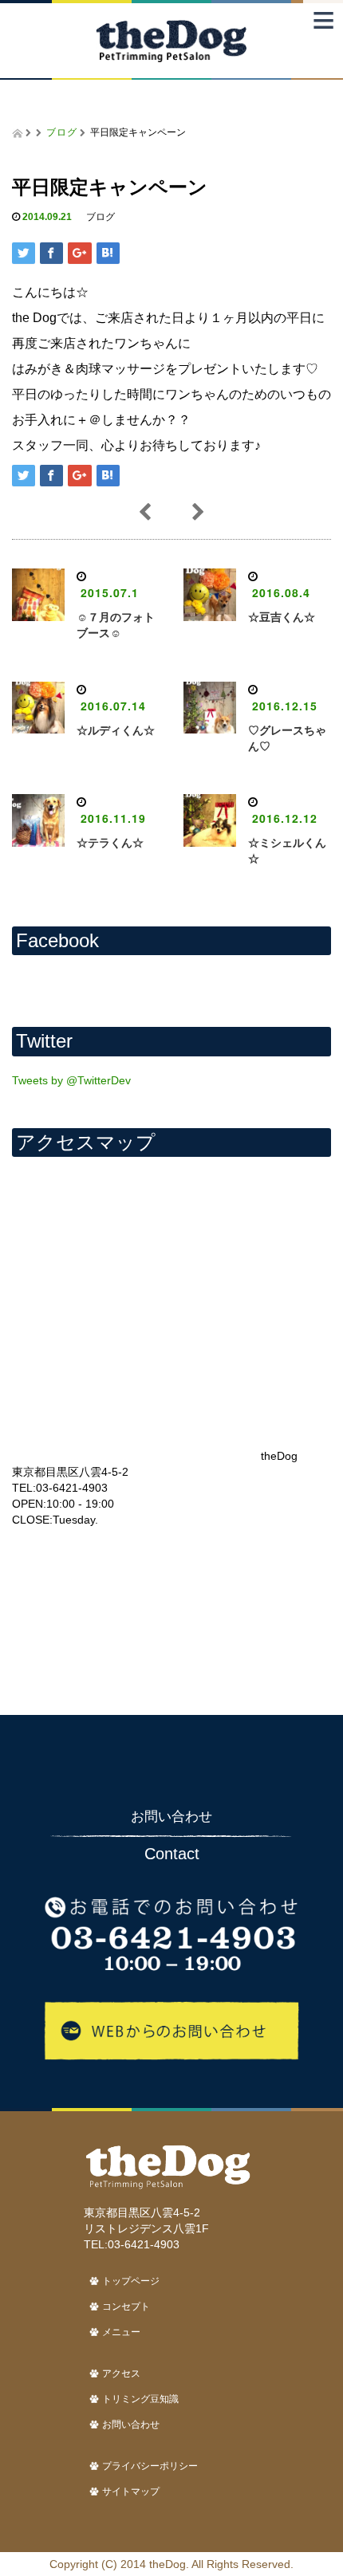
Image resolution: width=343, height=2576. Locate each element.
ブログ (62, 131)
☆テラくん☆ (110, 843)
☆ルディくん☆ (116, 730)
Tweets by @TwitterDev (71, 1080)
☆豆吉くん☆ (282, 617)
